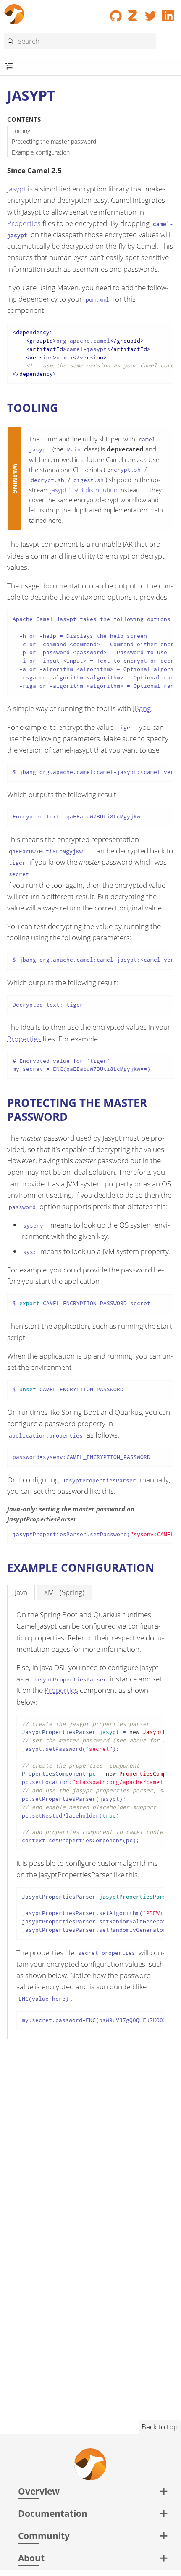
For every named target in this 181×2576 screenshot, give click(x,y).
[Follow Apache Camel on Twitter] (151, 13)
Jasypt (17, 189)
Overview (39, 2491)
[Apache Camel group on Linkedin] (168, 13)
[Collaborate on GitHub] (116, 13)
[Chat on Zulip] (134, 13)
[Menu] (166, 42)
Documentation (53, 2513)
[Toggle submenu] (9, 67)
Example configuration (41, 152)
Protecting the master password (54, 141)
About (31, 2558)
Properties (24, 223)
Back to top (160, 2427)
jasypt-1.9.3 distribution (84, 490)
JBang (142, 708)
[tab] (21, 1592)
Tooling (21, 131)
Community (44, 2535)
